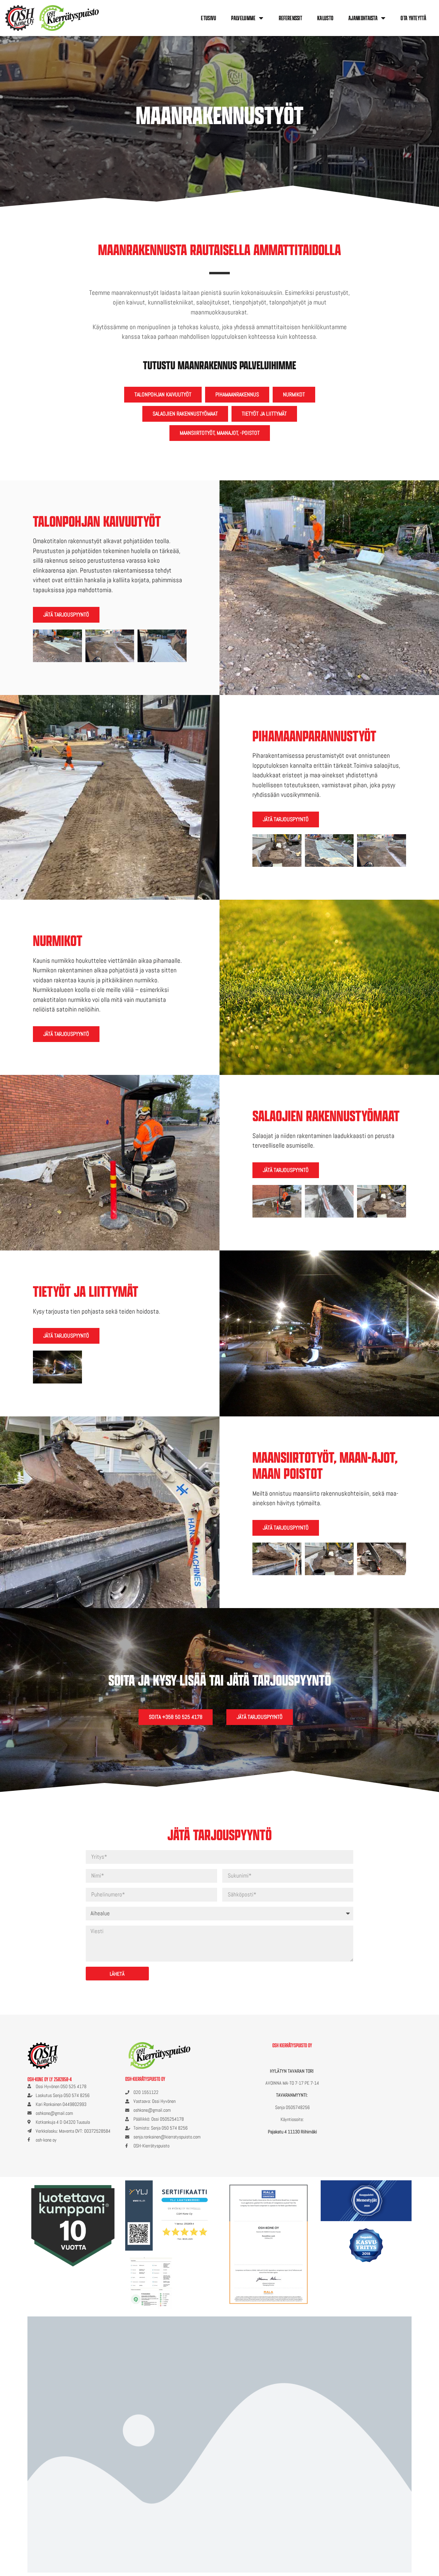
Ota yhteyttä (413, 18)
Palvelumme (243, 18)
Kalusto (325, 18)
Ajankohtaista (363, 18)
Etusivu (209, 18)
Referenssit (290, 18)
